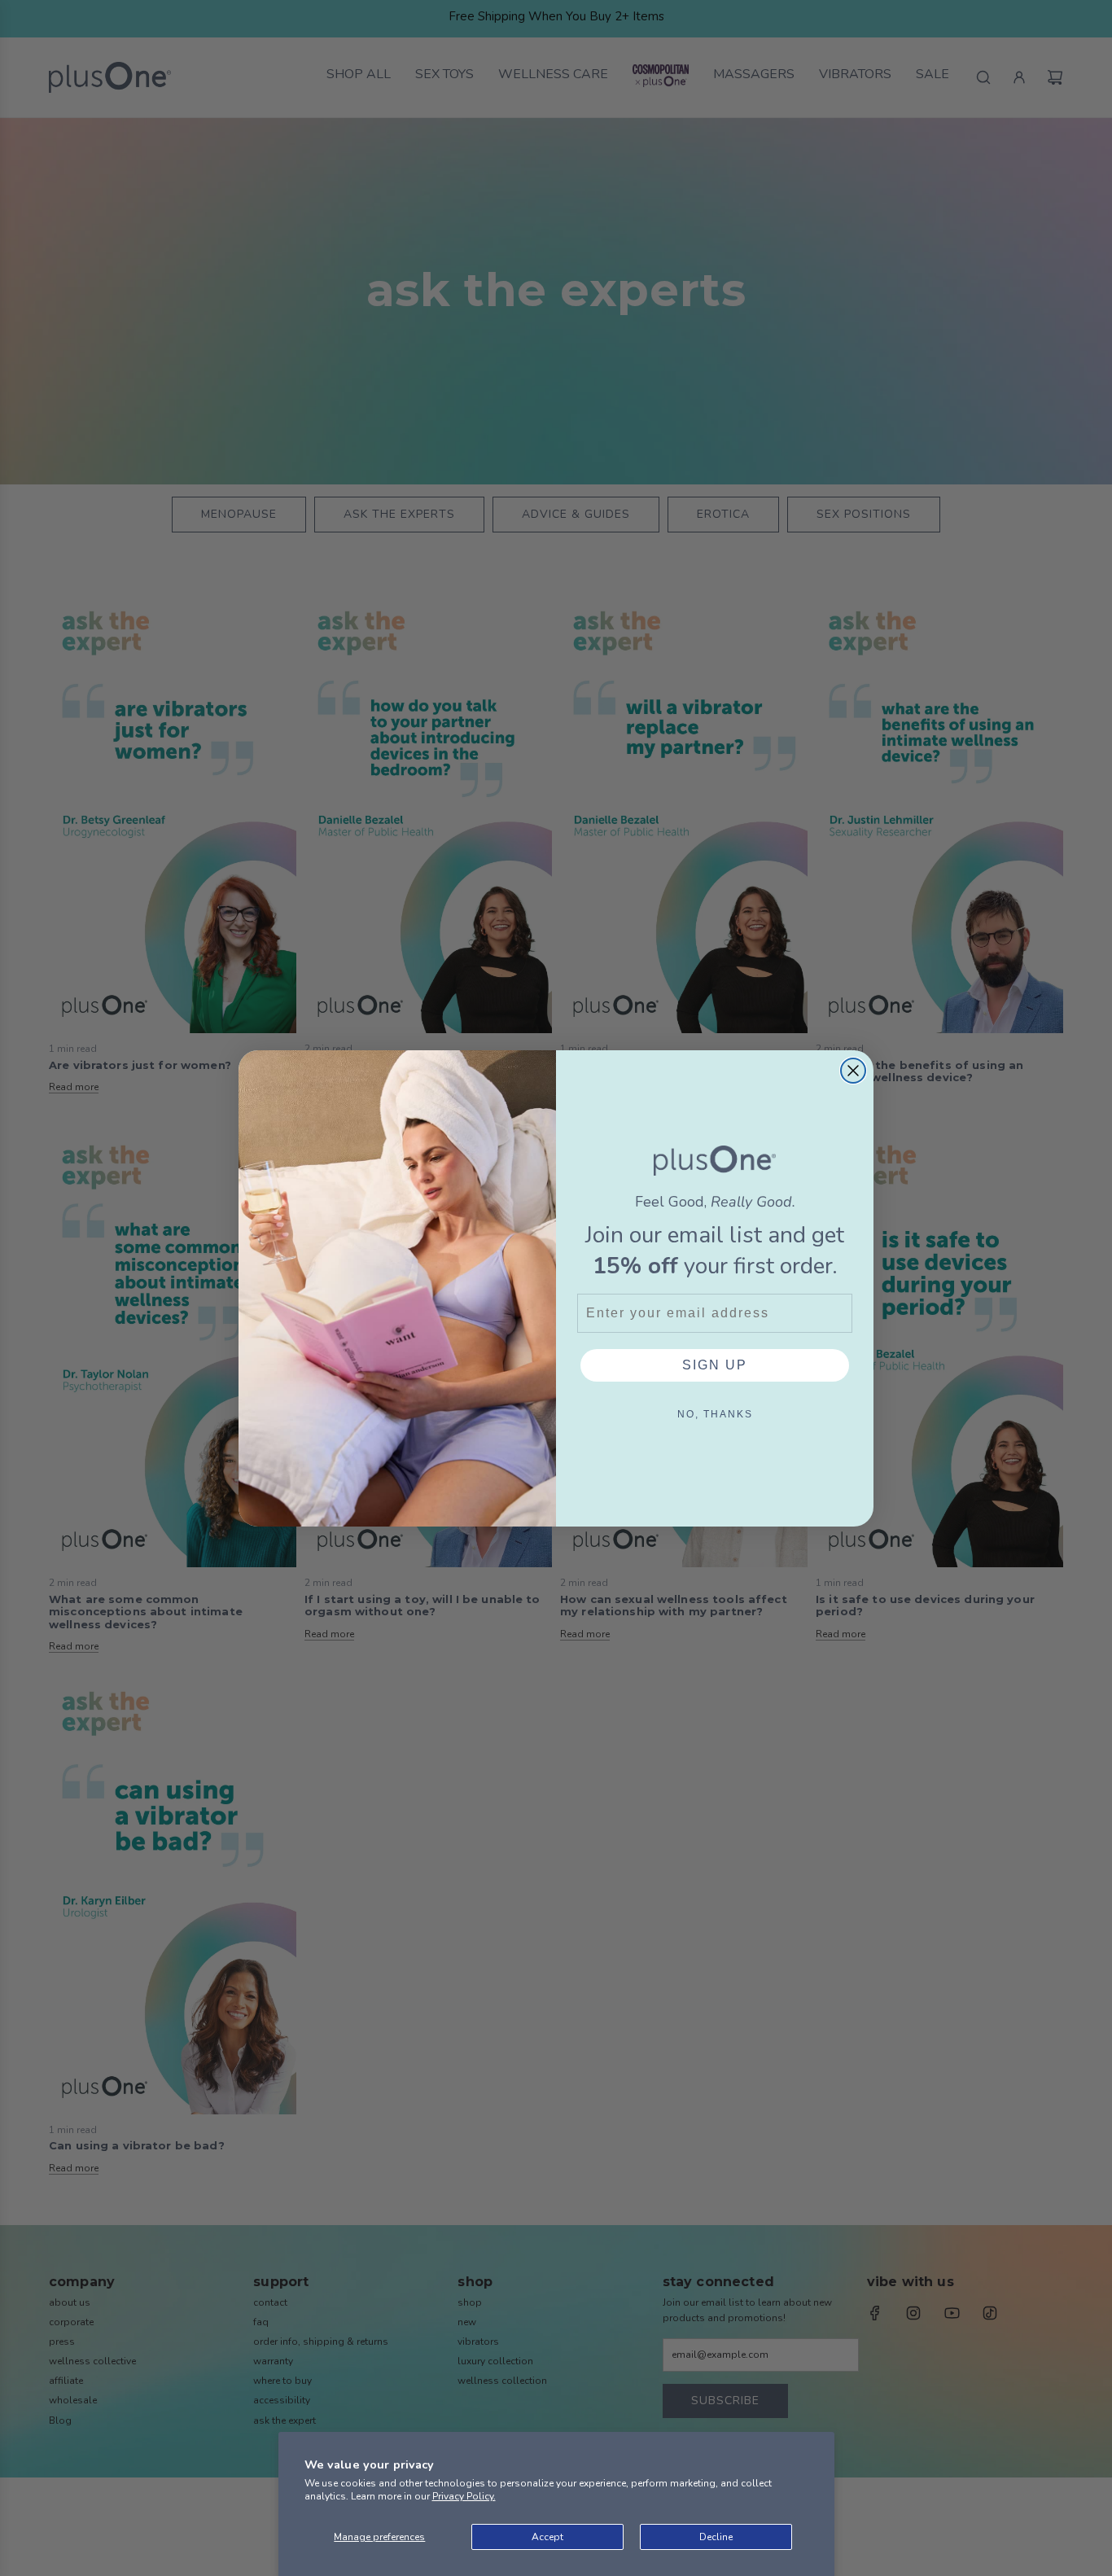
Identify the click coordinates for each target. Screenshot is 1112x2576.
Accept (547, 2537)
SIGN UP (715, 1365)
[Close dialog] (853, 1071)
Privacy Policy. (464, 2496)
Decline (716, 2537)
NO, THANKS (715, 1414)
